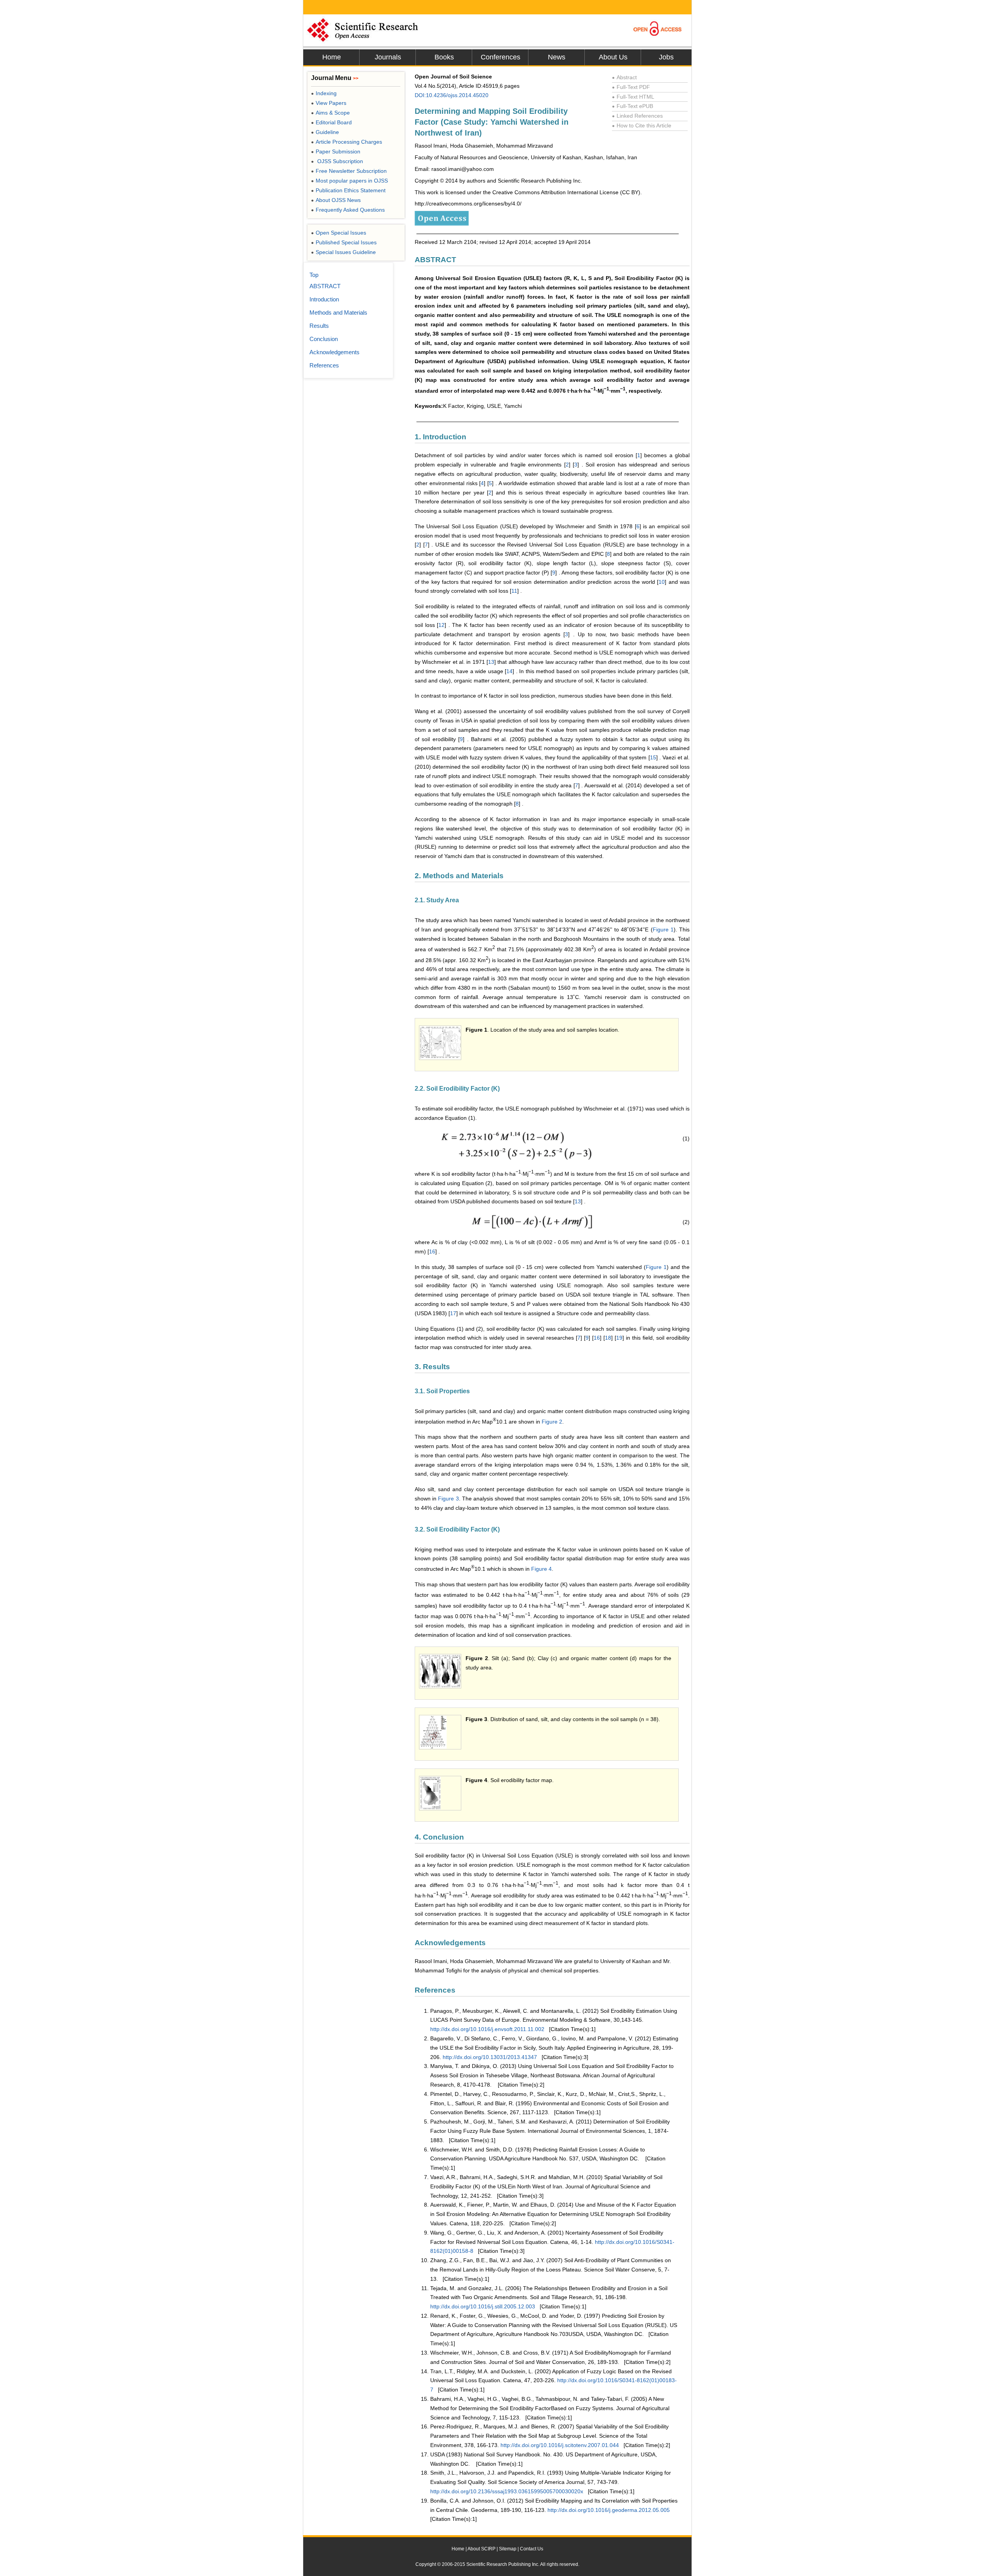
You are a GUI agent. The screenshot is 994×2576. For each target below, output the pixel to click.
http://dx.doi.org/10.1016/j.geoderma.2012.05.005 (609, 2510)
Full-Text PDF (631, 87)
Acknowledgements (335, 352)
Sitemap (508, 2549)
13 (491, 662)
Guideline (325, 132)
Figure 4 (541, 1569)
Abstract (624, 77)
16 (432, 1251)
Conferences (500, 57)
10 (662, 582)
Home (332, 57)
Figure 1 (663, 929)
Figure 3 (448, 1499)
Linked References (637, 116)
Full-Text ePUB (633, 106)
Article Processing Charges (347, 142)
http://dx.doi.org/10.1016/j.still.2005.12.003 (483, 2306)
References (324, 365)
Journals (388, 57)
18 (608, 1338)
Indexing (324, 93)
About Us (613, 57)
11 (514, 591)
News (557, 57)
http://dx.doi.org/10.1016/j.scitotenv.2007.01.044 (560, 2445)
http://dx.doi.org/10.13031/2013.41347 (490, 2057)
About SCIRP (481, 2549)
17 (453, 1313)
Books (444, 57)
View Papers (329, 103)
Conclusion (324, 339)
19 (619, 1338)
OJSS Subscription (337, 161)
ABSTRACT (325, 286)
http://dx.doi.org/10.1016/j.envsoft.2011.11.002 (487, 2029)
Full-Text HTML (633, 97)
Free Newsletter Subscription (349, 171)
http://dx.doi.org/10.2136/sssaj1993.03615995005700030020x (507, 2491)
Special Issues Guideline (343, 252)
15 (653, 757)
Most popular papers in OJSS (349, 181)
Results (319, 326)
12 (441, 625)
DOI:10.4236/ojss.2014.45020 (452, 95)
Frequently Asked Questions (348, 210)
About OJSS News (336, 200)
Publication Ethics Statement (348, 190)
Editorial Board (331, 122)
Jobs (666, 57)
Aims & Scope (330, 113)
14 (509, 671)
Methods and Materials (338, 312)
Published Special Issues (344, 242)
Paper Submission (336, 151)
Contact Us (532, 2549)
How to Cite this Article (642, 125)
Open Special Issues (339, 233)
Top (314, 275)
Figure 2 (552, 1421)
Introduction (324, 299)
